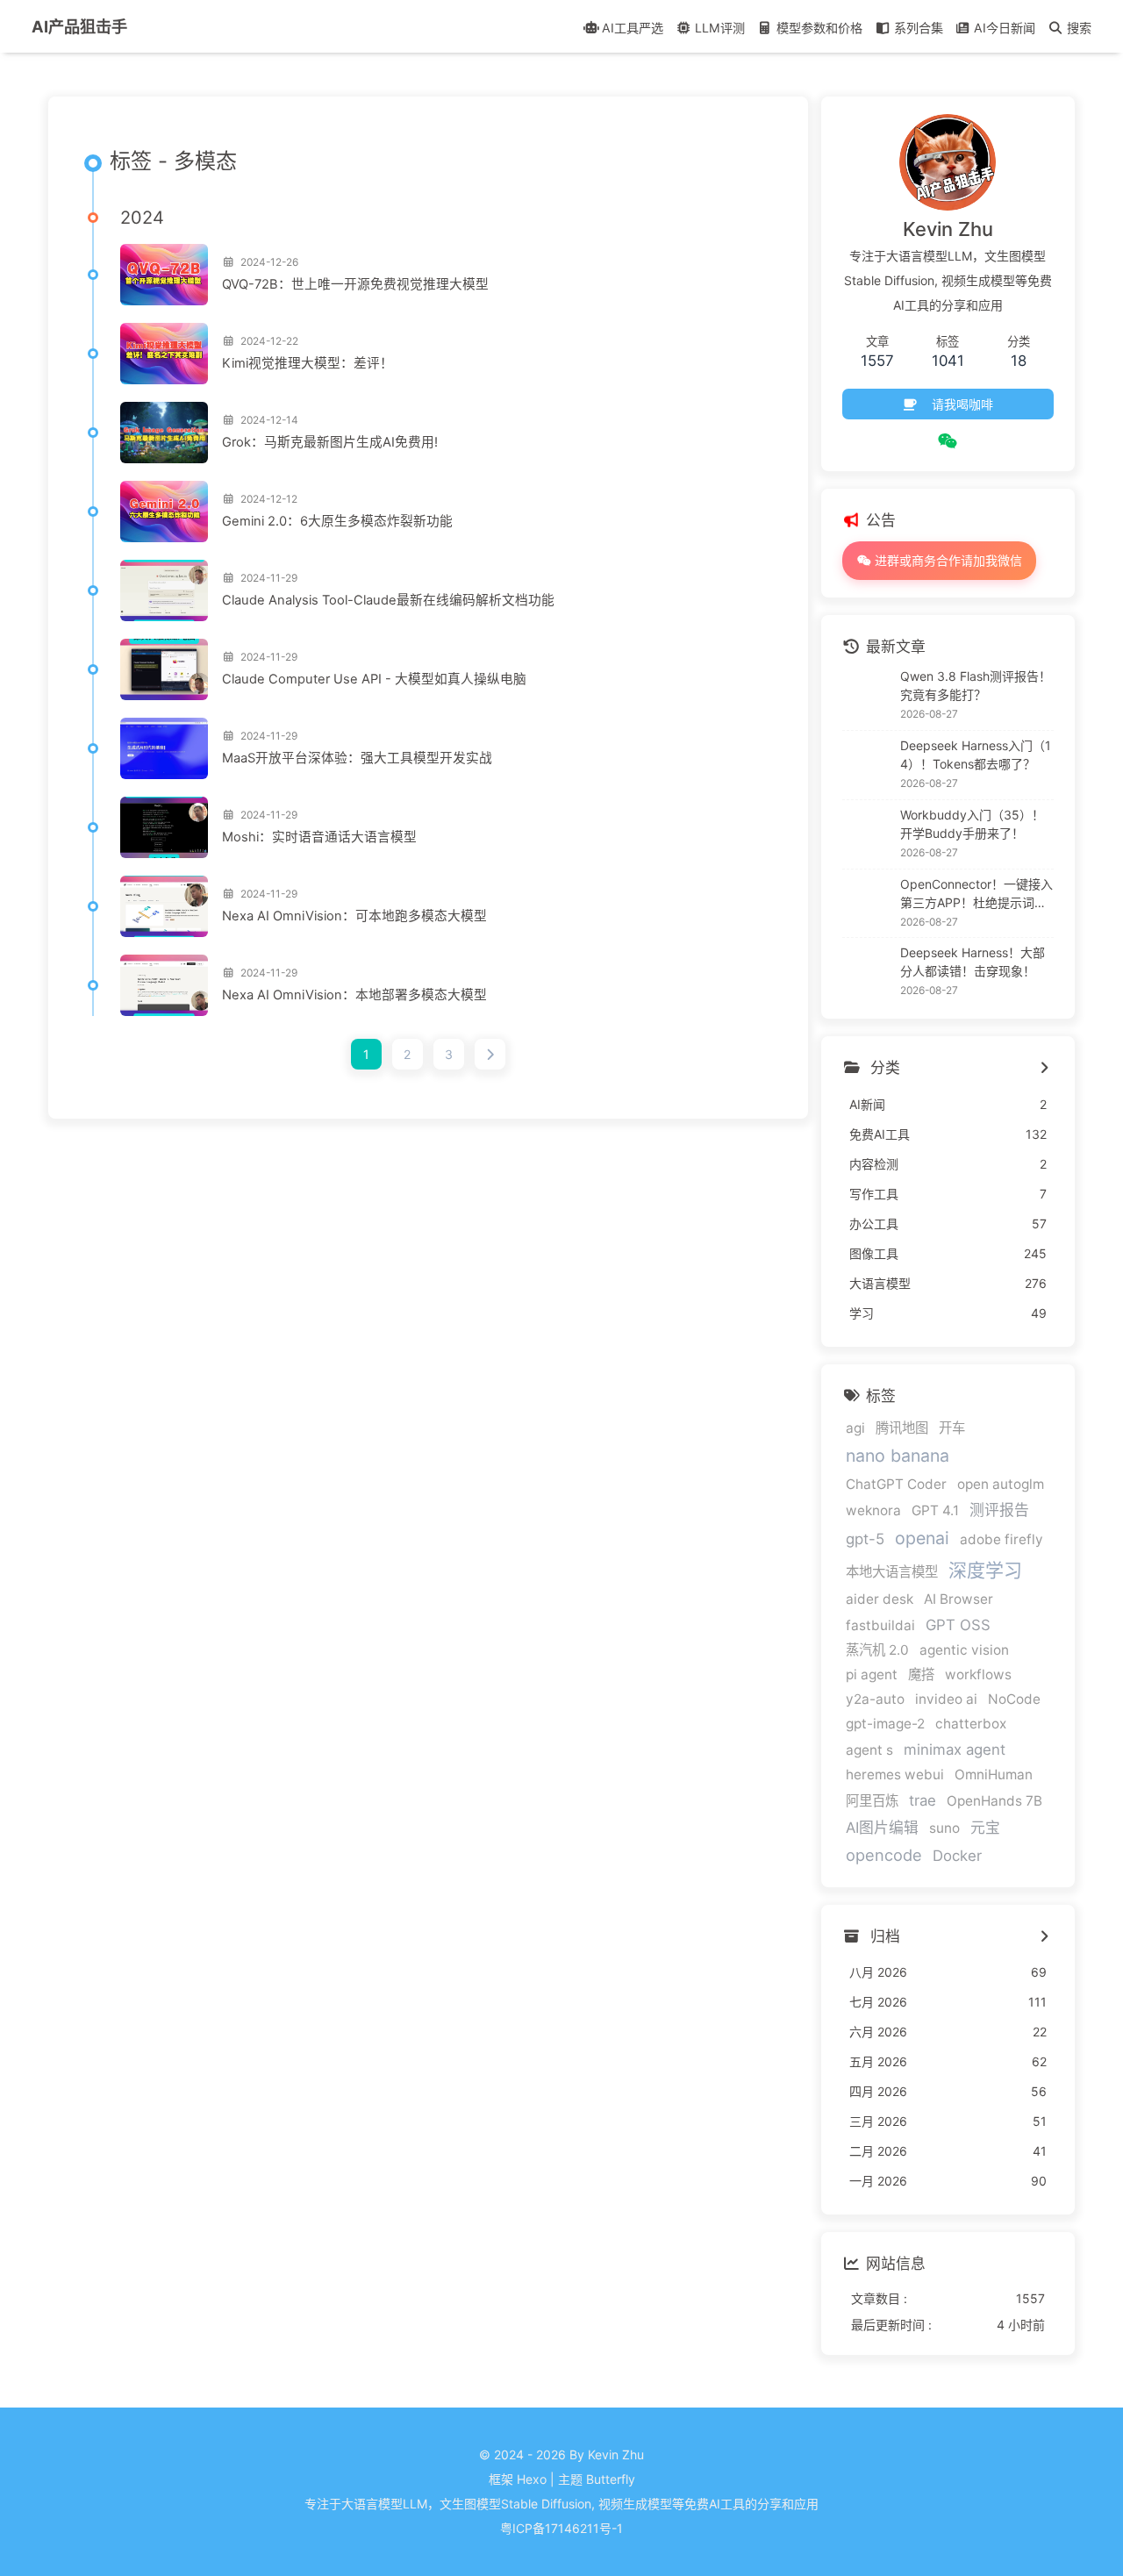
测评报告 (999, 1510)
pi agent (872, 1674)
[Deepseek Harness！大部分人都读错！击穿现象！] (867, 972)
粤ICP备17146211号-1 (561, 2528)
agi (855, 1428)
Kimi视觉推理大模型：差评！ (308, 363)
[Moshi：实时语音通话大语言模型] (164, 827)
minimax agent (955, 1750)
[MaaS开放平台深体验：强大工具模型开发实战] (164, 748)
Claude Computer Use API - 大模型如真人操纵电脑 (374, 679)
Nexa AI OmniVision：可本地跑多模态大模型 (354, 916)
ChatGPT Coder (896, 1484)
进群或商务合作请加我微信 (947, 560)
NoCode (1014, 1699)
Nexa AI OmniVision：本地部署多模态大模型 (354, 995)
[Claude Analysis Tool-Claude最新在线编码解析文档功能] (164, 590)
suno (944, 1828)
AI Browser (958, 1599)
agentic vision (964, 1650)
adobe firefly (1001, 1539)
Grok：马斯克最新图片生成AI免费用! (330, 442)
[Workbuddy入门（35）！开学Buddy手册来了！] (867, 834)
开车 (952, 1428)
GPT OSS (958, 1625)
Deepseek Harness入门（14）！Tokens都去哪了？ (976, 755)
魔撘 (921, 1674)
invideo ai (946, 1699)
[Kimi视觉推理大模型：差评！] (164, 354)
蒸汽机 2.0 (877, 1650)
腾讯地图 (902, 1428)
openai (922, 1538)
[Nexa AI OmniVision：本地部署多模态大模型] (164, 985)
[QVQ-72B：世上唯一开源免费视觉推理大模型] (164, 275)
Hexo (532, 2479)
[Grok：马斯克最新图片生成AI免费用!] (164, 433)
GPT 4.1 (935, 1510)
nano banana (898, 1456)
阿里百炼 (872, 1801)
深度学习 (985, 1570)
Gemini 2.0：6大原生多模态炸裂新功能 (337, 521)
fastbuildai (880, 1625)
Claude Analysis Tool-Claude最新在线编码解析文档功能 (388, 600)
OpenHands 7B (994, 1801)
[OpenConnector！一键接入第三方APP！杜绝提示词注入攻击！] (867, 903)
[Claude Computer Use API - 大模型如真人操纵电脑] (164, 669)
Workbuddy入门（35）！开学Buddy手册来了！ (972, 824)
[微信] (948, 441)
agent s (869, 1750)
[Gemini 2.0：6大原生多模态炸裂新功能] (164, 512)
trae (923, 1800)
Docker (957, 1856)
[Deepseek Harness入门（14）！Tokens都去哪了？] (867, 765)
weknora (873, 1510)
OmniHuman (994, 1775)
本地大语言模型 (892, 1572)
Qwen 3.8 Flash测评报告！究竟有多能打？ (976, 685)
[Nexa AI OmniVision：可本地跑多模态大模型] (164, 906)
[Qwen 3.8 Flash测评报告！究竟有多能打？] (867, 696)
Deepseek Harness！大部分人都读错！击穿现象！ (973, 962)
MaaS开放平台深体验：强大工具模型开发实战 (357, 758)
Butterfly (611, 2479)
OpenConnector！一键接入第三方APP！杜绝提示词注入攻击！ (976, 894)
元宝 (985, 1828)
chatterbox (971, 1724)
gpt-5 (865, 1539)
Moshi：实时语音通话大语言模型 (319, 837)
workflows (978, 1674)
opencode (884, 1855)
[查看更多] (1044, 1069)
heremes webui (895, 1775)
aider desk (880, 1599)
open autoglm (1001, 1484)
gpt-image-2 (885, 1724)
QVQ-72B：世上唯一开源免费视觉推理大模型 (355, 284)
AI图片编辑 (882, 1828)
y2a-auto (875, 1699)
